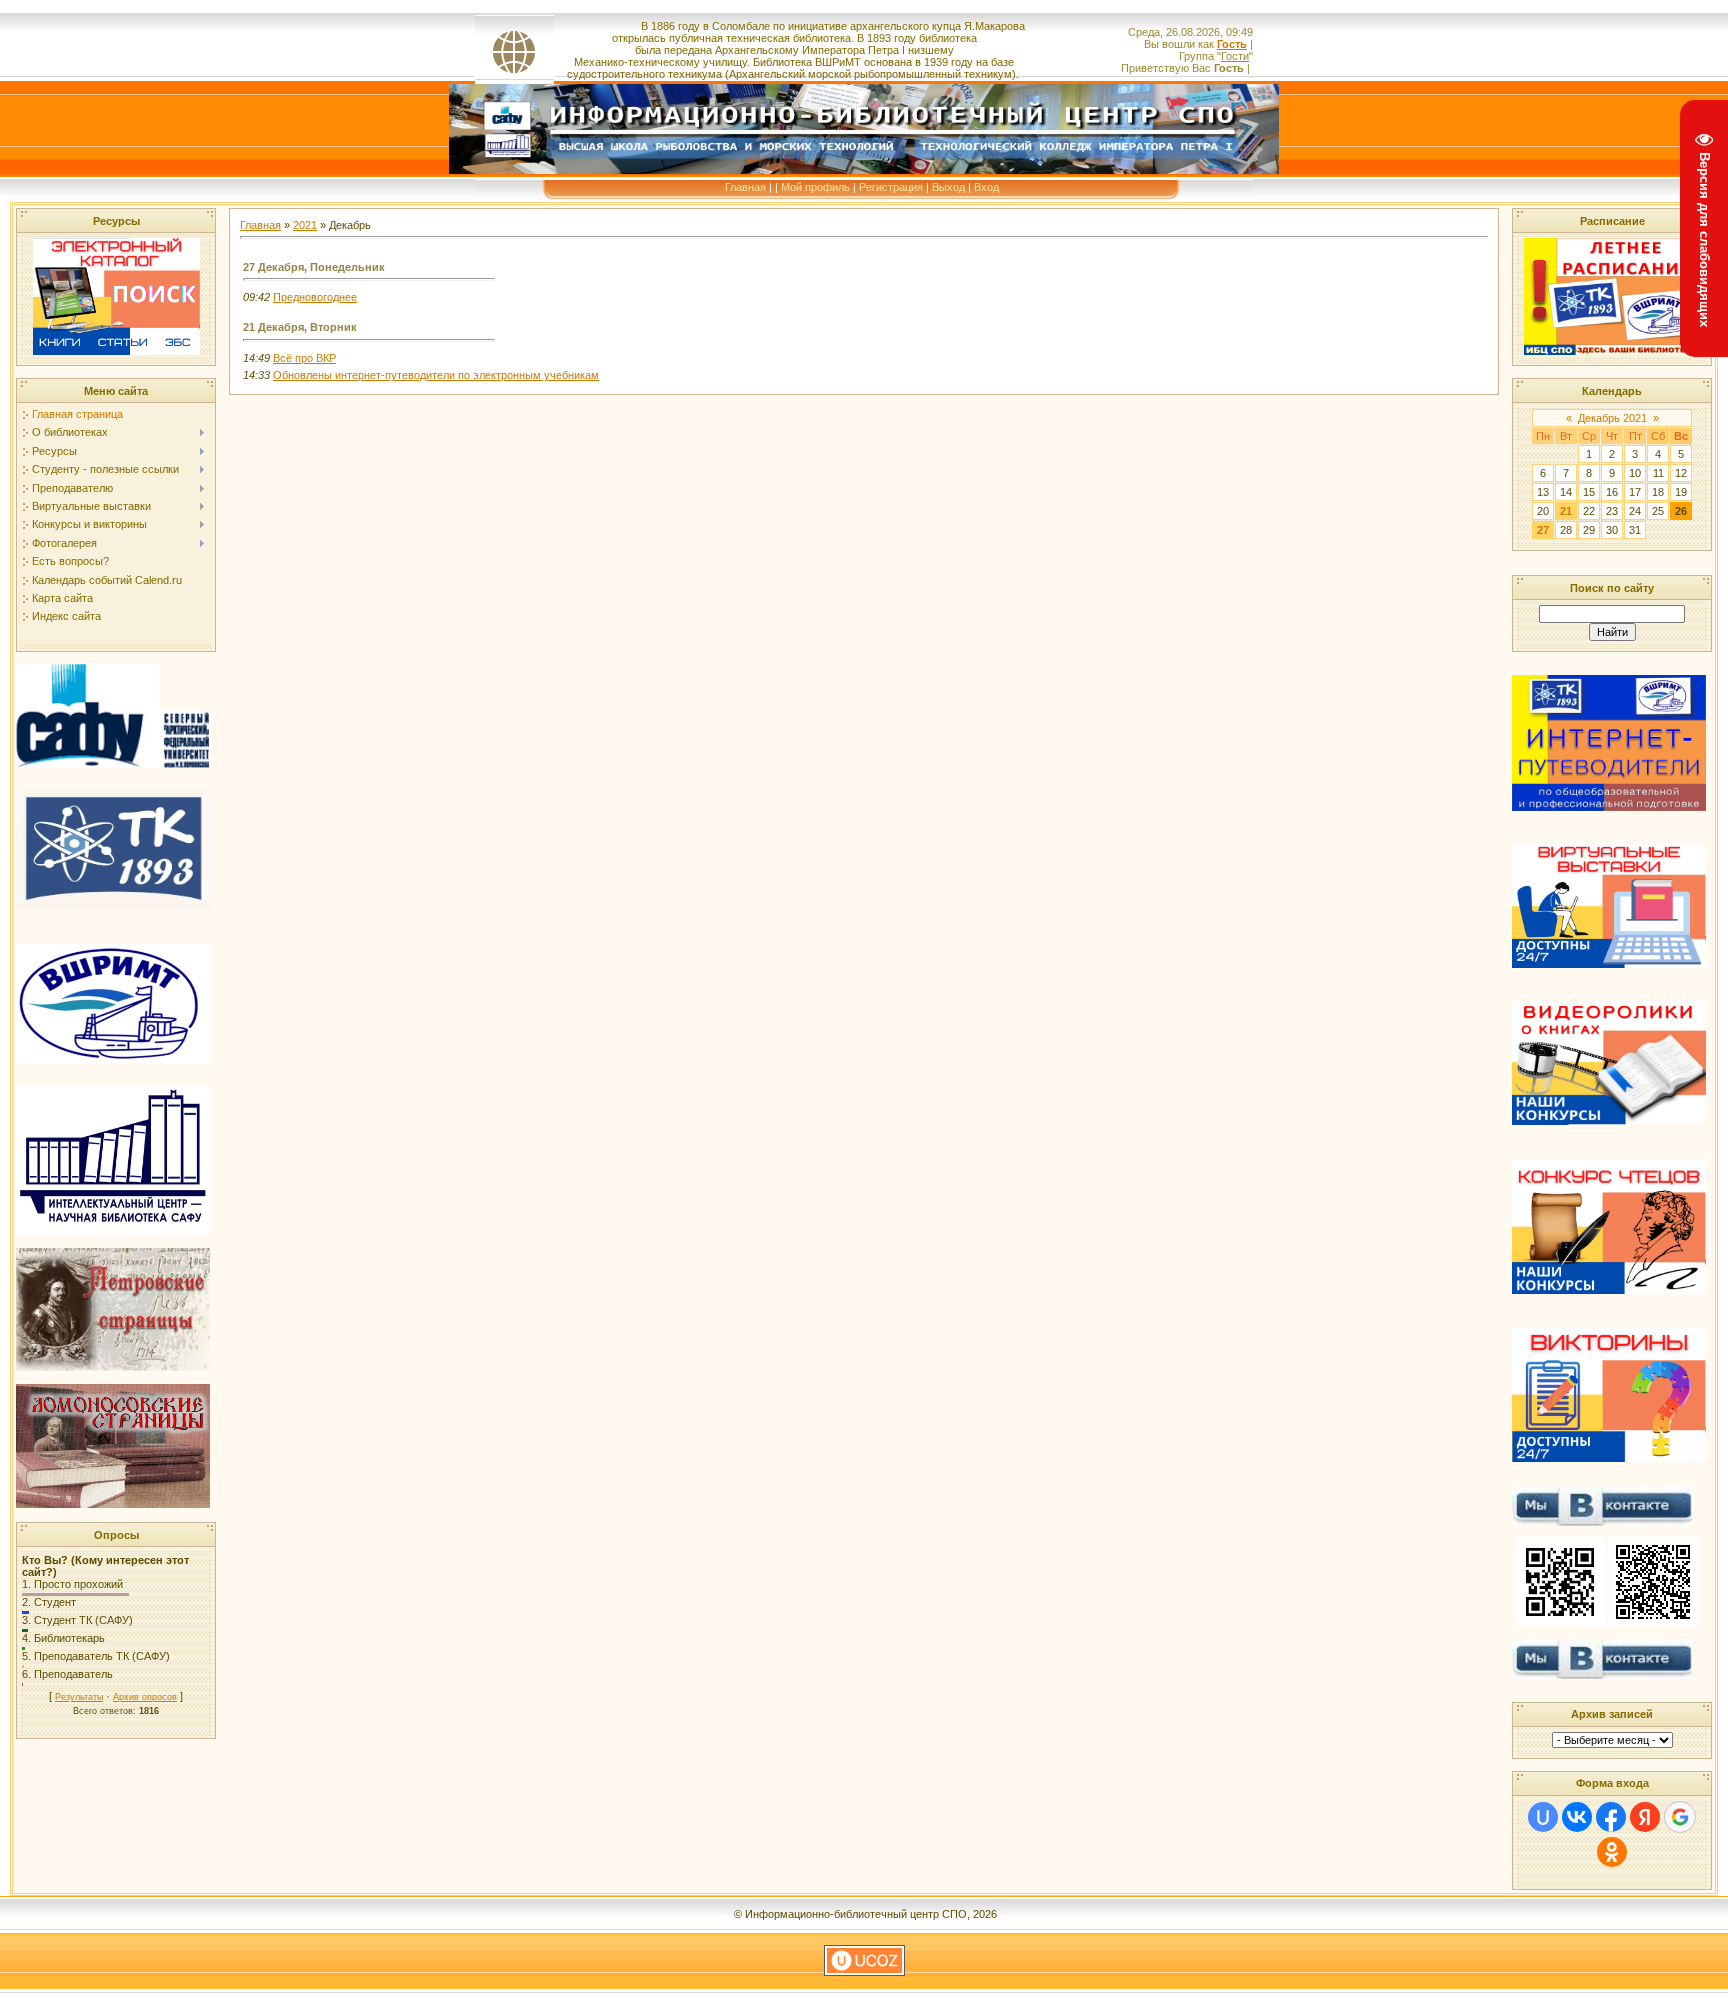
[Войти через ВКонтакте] (1577, 1817)
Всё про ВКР (304, 358)
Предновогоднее (315, 297)
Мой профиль (815, 187)
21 (1566, 511)
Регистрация (891, 187)
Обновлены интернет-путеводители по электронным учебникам (436, 375)
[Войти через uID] (1543, 1817)
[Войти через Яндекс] (1645, 1817)
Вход (986, 187)
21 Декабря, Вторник (300, 327)
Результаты (79, 1697)
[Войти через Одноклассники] (1612, 1852)
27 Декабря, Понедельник (314, 267)
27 (1543, 530)
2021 (305, 225)
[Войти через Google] (1680, 1817)
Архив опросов (145, 1697)
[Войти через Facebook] (1611, 1817)
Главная (745, 187)
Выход (948, 187)
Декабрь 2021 (1612, 418)
